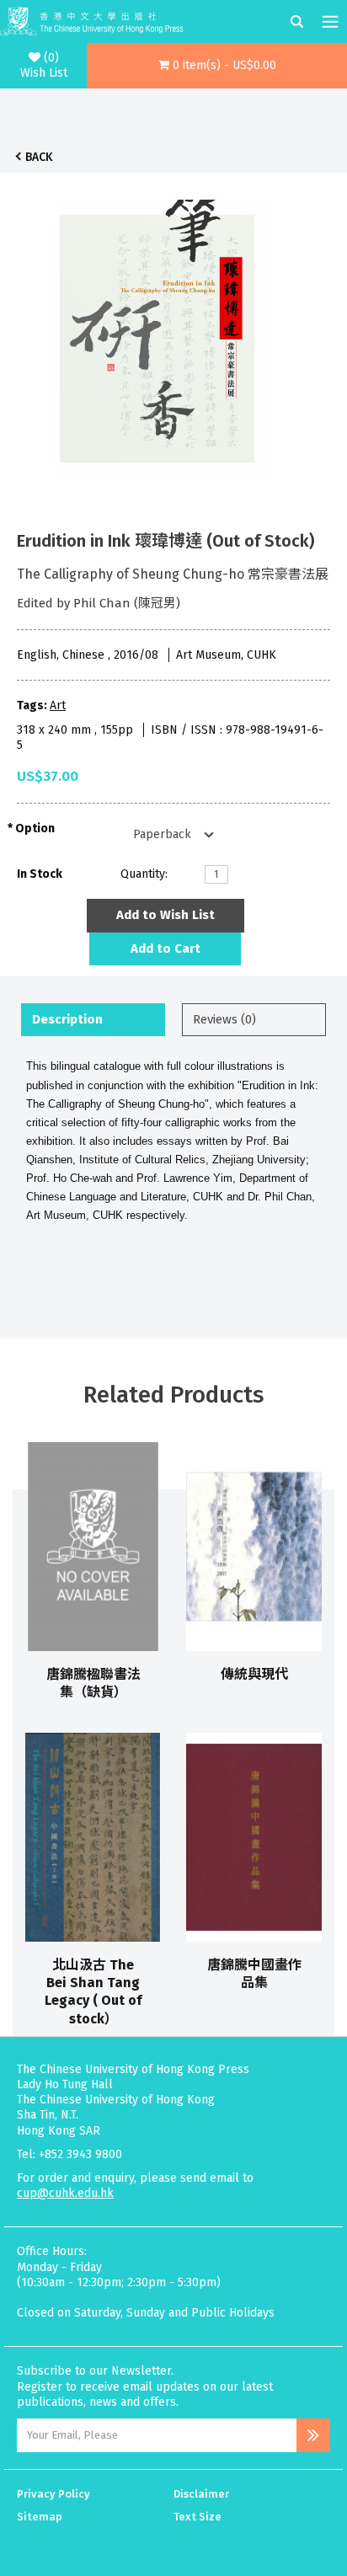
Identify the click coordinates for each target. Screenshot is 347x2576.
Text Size (198, 2517)
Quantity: (144, 874)
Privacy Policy (53, 2494)
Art (58, 705)
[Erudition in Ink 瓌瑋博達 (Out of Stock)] (165, 334)
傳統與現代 (254, 1674)
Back (39, 157)
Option (35, 828)
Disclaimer (201, 2494)
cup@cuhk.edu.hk (65, 2193)
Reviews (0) (224, 1019)
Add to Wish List (165, 915)
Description (67, 1019)
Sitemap (40, 2517)
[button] (217, 66)
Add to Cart (165, 949)
